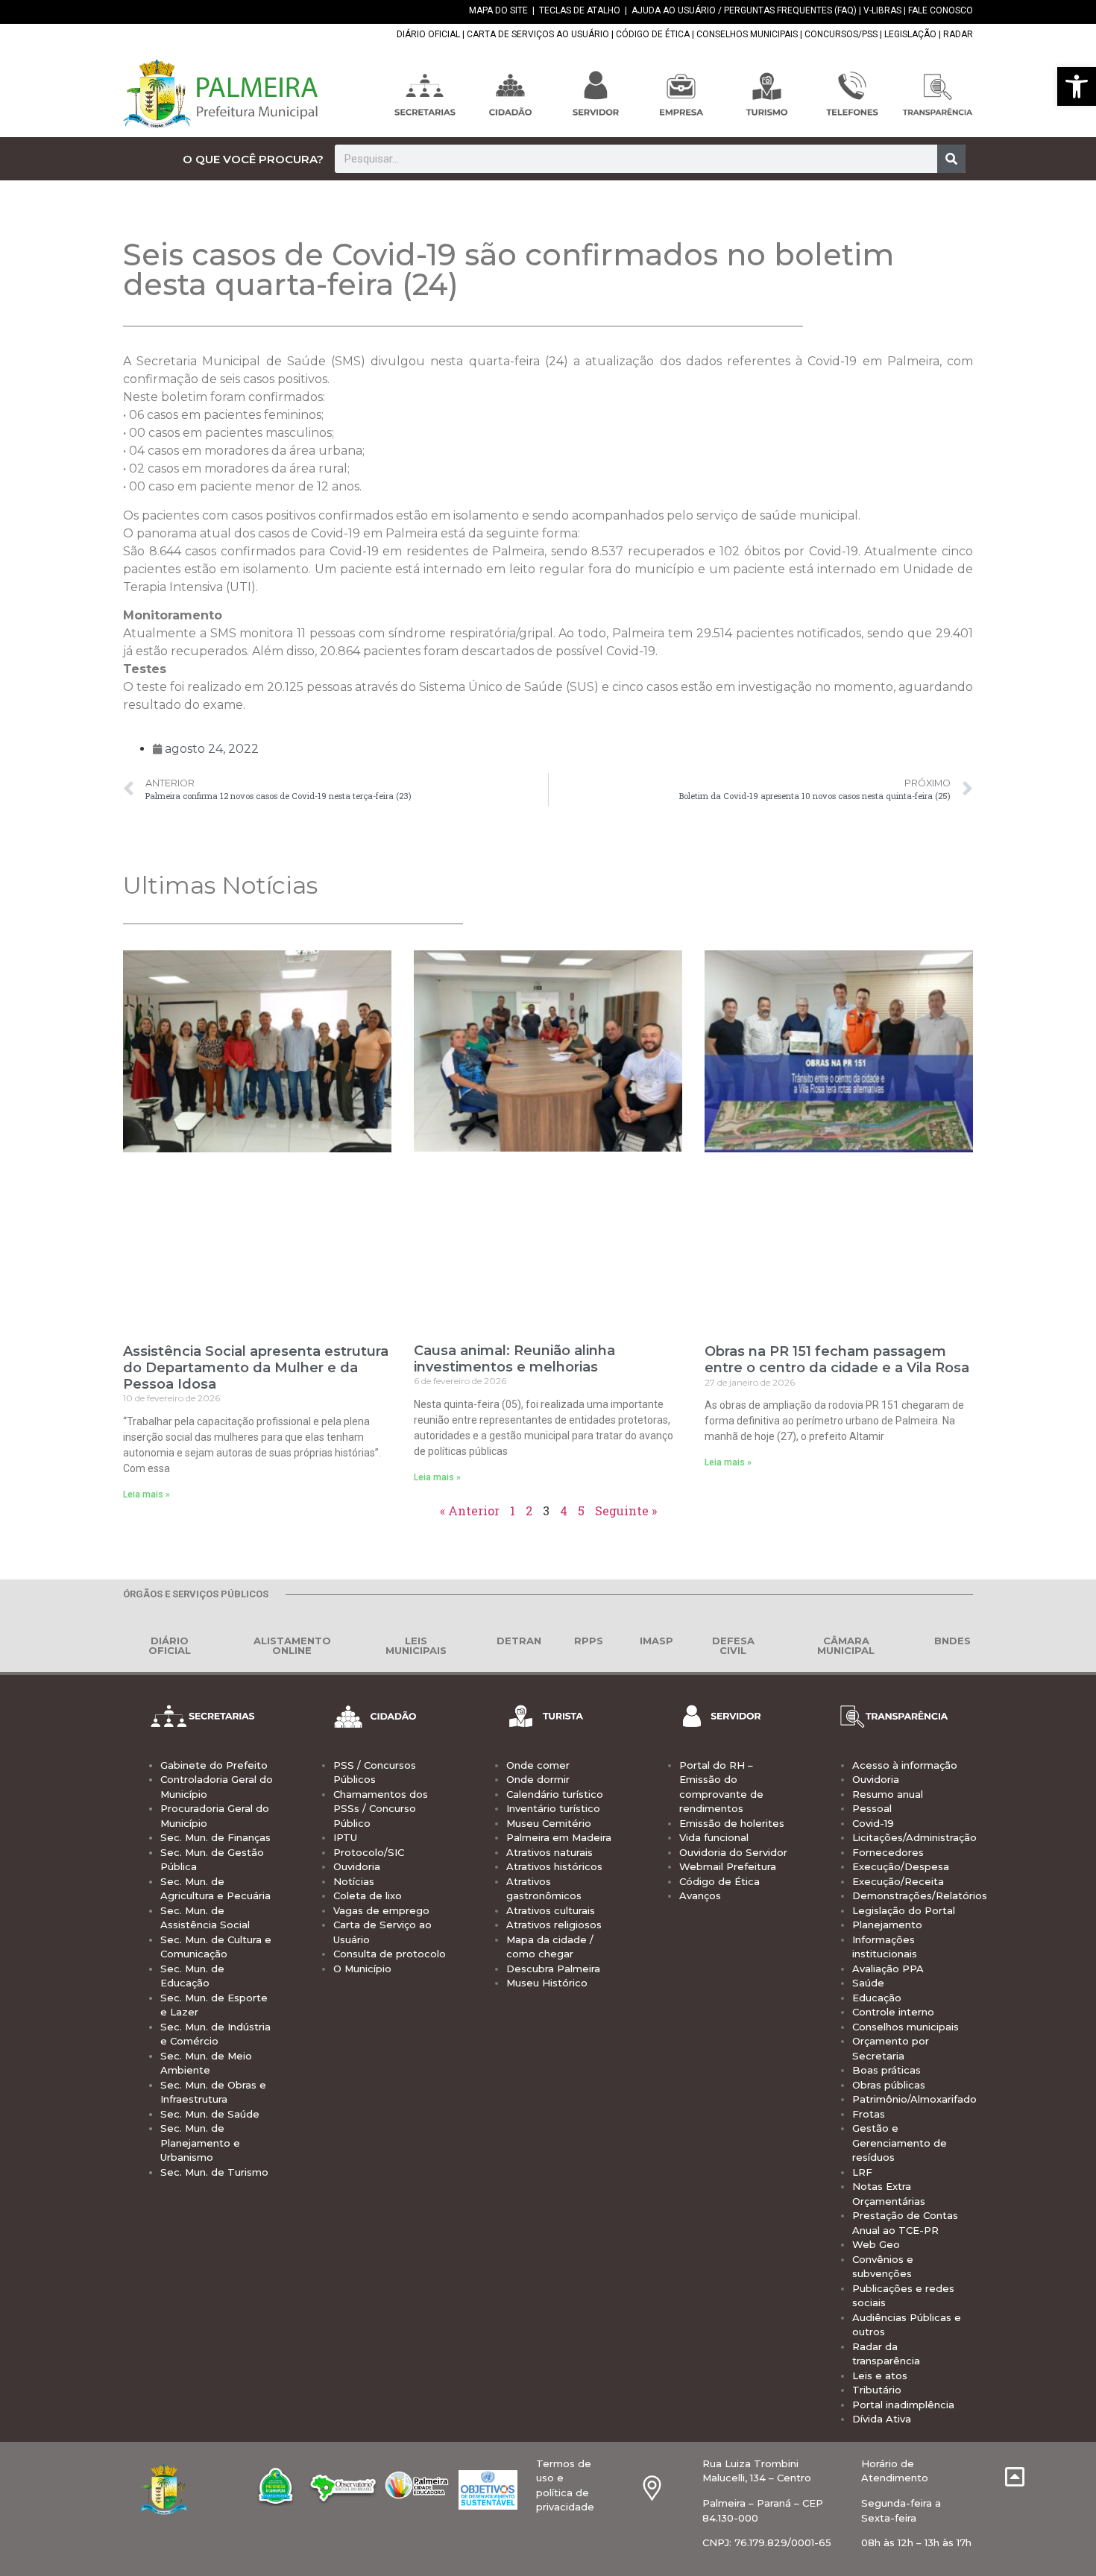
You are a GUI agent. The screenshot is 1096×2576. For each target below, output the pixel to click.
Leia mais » (147, 1494)
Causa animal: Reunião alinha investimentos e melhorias (514, 1359)
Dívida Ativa (882, 2419)
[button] (1077, 86)
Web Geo (876, 2244)
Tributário (877, 2390)
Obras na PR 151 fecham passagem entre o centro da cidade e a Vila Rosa (837, 1360)
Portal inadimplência (903, 2405)
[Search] (951, 159)
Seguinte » (626, 1510)
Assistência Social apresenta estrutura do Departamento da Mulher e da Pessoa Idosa (256, 1367)
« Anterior (470, 1510)
